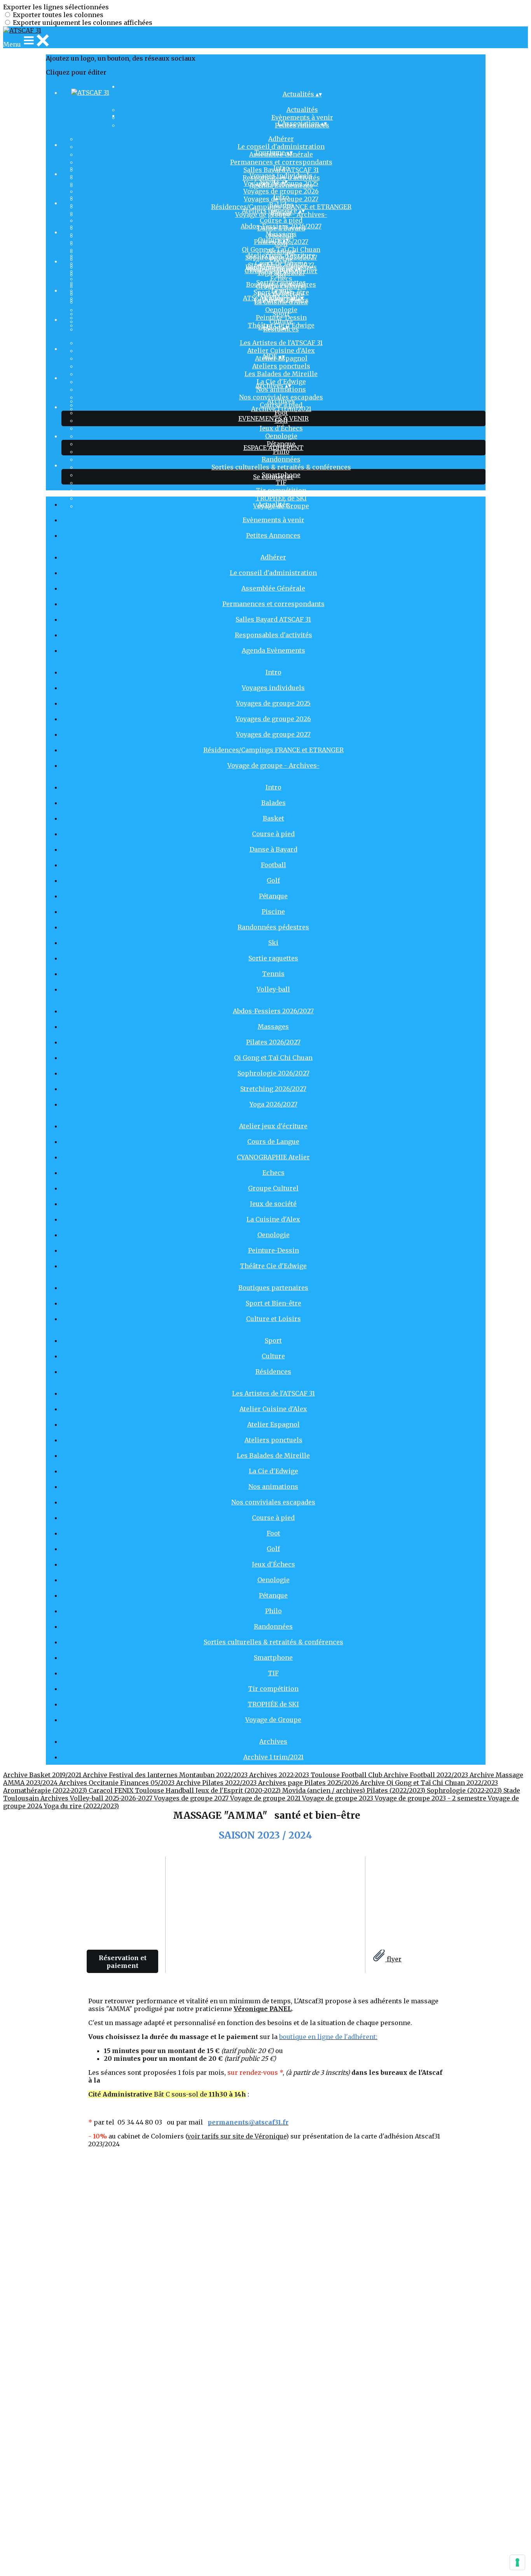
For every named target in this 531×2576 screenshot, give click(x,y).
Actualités (302, 110)
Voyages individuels (281, 176)
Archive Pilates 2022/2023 (217, 1783)
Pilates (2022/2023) (397, 1790)
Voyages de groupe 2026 (281, 191)
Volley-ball (273, 989)
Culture (281, 321)
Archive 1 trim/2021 (281, 409)
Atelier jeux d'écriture (281, 255)
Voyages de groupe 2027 (273, 734)
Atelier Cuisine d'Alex (281, 350)
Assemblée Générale (273, 588)
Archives (281, 401)
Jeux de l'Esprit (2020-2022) (239, 1790)
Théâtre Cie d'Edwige (273, 1266)
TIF (281, 483)
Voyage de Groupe (273, 1720)
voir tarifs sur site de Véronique (237, 2136)
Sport (281, 314)
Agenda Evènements (273, 650)
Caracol (101, 1790)
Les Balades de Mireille (281, 374)
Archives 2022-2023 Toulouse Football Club (316, 1775)
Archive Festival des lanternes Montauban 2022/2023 (166, 1775)
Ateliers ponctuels (281, 366)
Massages (281, 234)
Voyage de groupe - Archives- (273, 765)
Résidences (273, 1372)
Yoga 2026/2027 (273, 1104)
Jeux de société (273, 1204)
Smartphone (273, 1657)
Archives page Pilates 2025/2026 (309, 1783)
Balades (281, 205)
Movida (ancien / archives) (324, 1790)
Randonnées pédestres (273, 927)
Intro (281, 168)
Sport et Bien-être (281, 292)
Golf (273, 880)
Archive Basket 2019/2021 (43, 1775)
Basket (273, 818)
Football (273, 865)
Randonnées (281, 459)
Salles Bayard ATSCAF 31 (273, 619)
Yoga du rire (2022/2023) (81, 1806)
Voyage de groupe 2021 (266, 1798)
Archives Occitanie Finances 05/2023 (118, 1783)
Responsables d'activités (273, 635)
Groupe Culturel (273, 1188)
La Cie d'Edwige (273, 1471)
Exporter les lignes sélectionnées (56, 7)
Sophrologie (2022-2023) (465, 1790)
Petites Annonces (273, 535)
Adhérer (281, 139)
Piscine (273, 912)
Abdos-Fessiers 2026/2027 (281, 226)
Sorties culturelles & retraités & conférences (281, 467)
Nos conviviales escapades (273, 1502)
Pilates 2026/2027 (273, 1042)
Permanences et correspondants (281, 162)
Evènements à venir (273, 520)
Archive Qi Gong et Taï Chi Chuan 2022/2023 (429, 1783)
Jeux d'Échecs (281, 428)
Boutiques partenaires (281, 284)
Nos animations (281, 389)
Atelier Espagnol (273, 1424)
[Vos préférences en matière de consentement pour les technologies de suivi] (517, 2562)
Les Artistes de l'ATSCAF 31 (281, 343)
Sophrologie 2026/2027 (273, 1073)
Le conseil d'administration (281, 146)
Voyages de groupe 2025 (273, 703)
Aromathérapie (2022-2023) (46, 1790)
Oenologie (281, 436)
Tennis (273, 974)
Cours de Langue (281, 263)
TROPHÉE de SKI (273, 1704)
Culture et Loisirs (273, 1319)
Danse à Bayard (273, 849)
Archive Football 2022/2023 (427, 1775)
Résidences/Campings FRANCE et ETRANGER (273, 750)
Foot (281, 413)
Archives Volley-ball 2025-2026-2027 (97, 1798)
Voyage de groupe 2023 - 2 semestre (431, 1798)
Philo (281, 451)
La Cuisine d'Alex (273, 1219)
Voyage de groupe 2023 (338, 1798)
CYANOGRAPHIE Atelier (273, 1157)
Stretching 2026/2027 (273, 1089)
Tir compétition (281, 490)
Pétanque (273, 896)
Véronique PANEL (263, 2009)
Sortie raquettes (273, 958)
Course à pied (281, 220)
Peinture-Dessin (273, 1250)
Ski (273, 943)
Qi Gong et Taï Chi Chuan (281, 249)
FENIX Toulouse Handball (155, 1790)
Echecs (281, 279)
